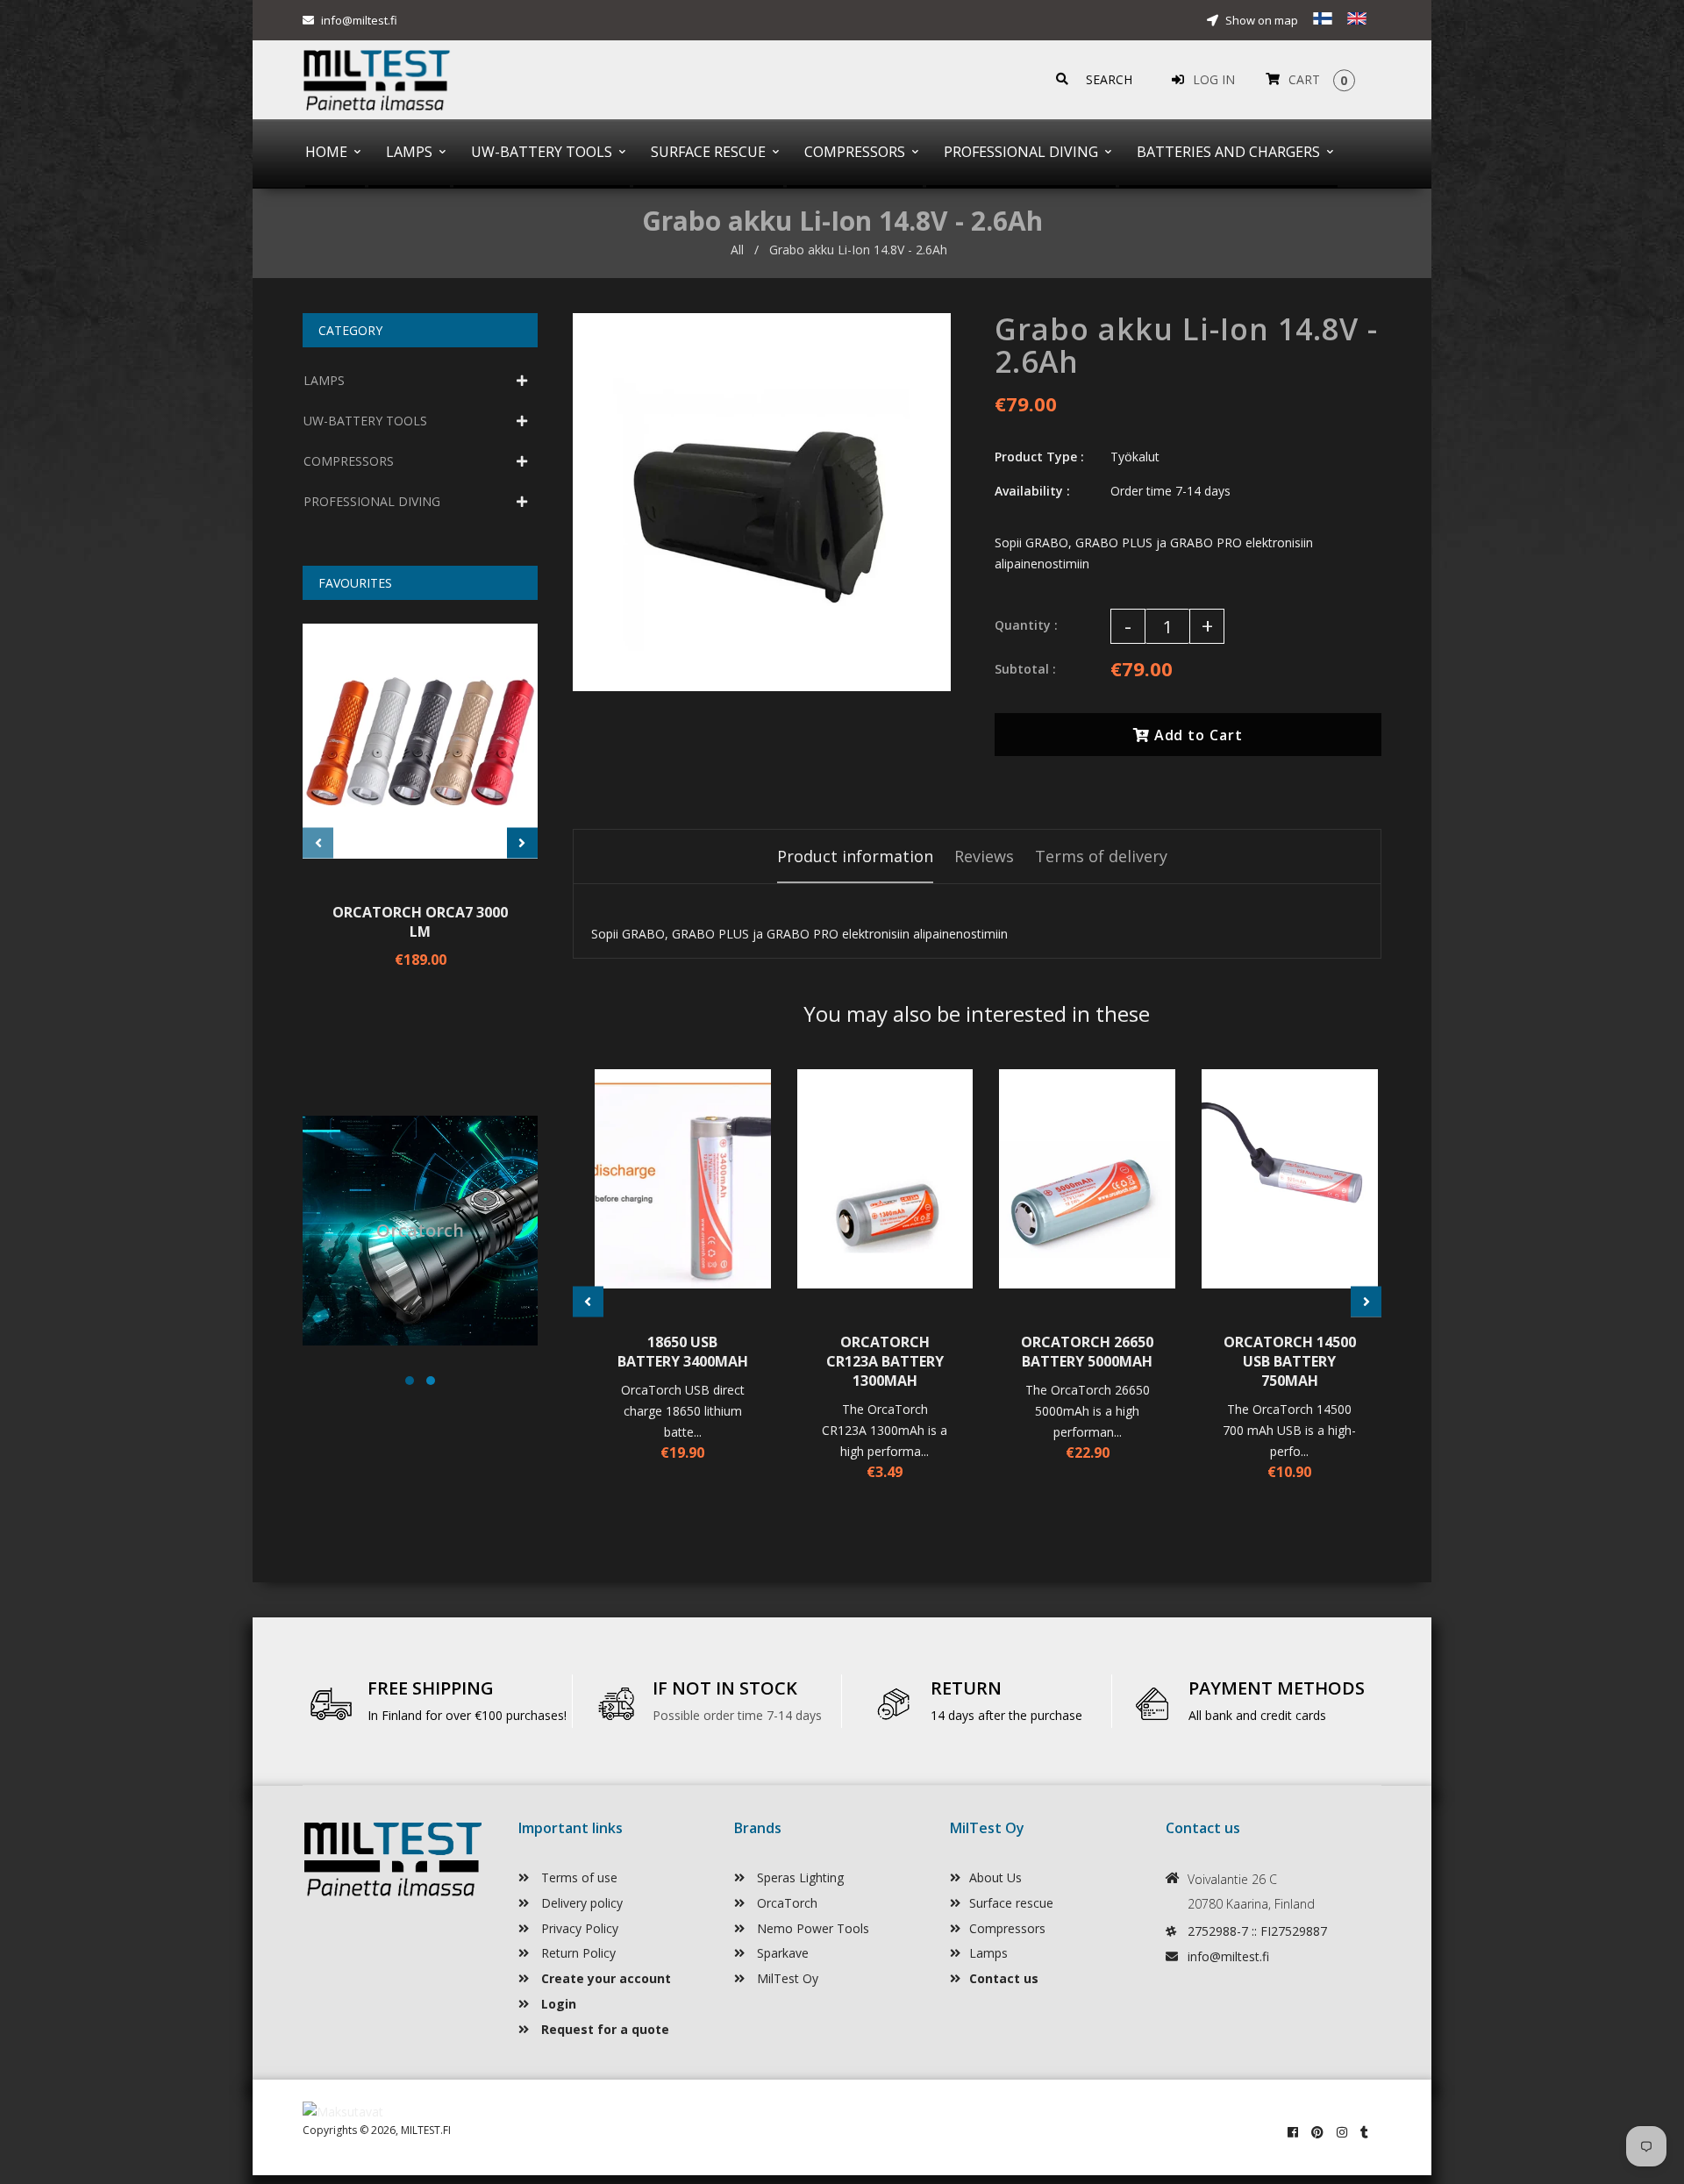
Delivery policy (580, 1903)
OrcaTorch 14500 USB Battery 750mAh (1290, 1361)
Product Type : (1039, 457)
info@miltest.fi (359, 20)
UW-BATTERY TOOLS (365, 421)
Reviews (984, 856)
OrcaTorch (785, 1903)
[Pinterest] (1317, 2132)
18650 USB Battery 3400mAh (683, 1352)
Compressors (1007, 1928)
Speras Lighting (799, 1877)
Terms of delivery (1101, 856)
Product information (855, 856)
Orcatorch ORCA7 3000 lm (420, 922)
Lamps (988, 1953)
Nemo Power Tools (811, 1928)
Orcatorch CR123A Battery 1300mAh (885, 1361)
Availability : (1032, 491)
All (737, 250)
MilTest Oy (786, 1978)
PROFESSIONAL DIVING (372, 501)
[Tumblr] (1364, 2132)
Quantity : (1026, 625)
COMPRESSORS (349, 461)
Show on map (1260, 20)
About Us (995, 1877)
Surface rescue (1011, 1903)
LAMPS (324, 380)
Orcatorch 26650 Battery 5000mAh (1087, 1352)
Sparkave (781, 1953)
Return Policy (577, 1953)
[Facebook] (1293, 2132)
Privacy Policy (578, 1928)
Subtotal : (1025, 669)
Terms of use (578, 1877)
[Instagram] (1342, 2132)
